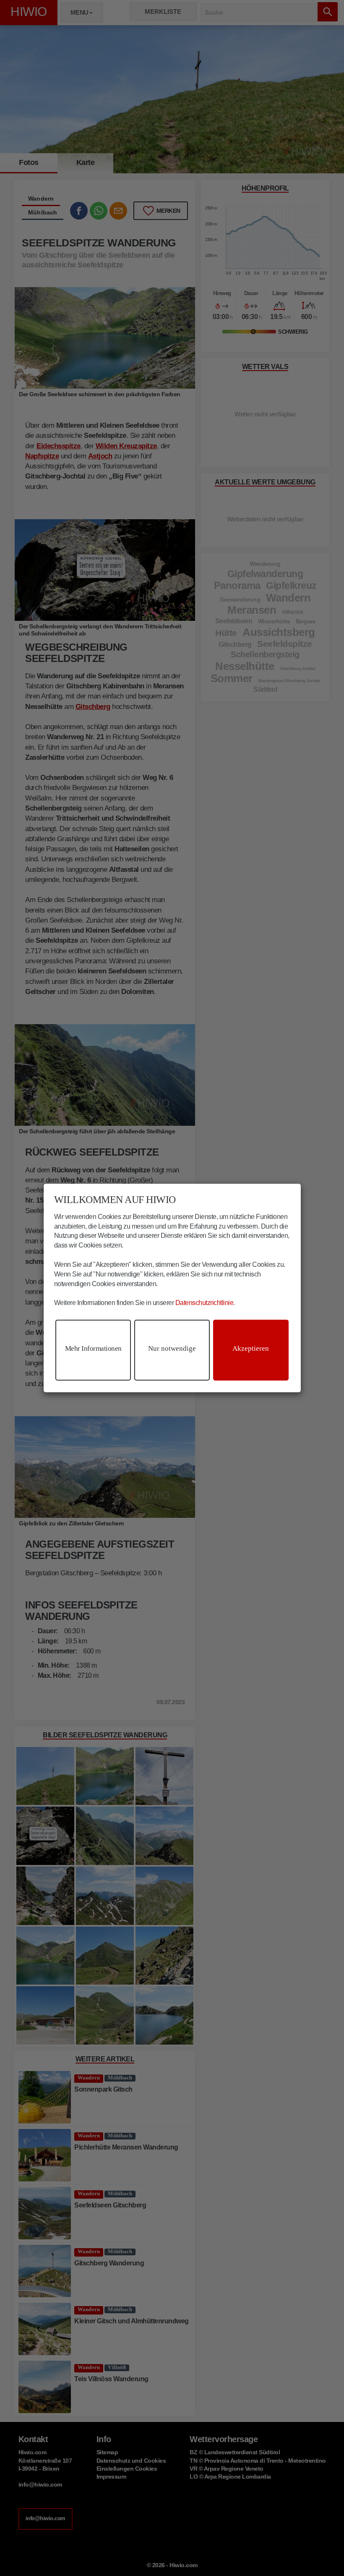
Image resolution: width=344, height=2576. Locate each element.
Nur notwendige (172, 1348)
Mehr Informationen (93, 1348)
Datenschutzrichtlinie (205, 1303)
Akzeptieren (251, 1348)
